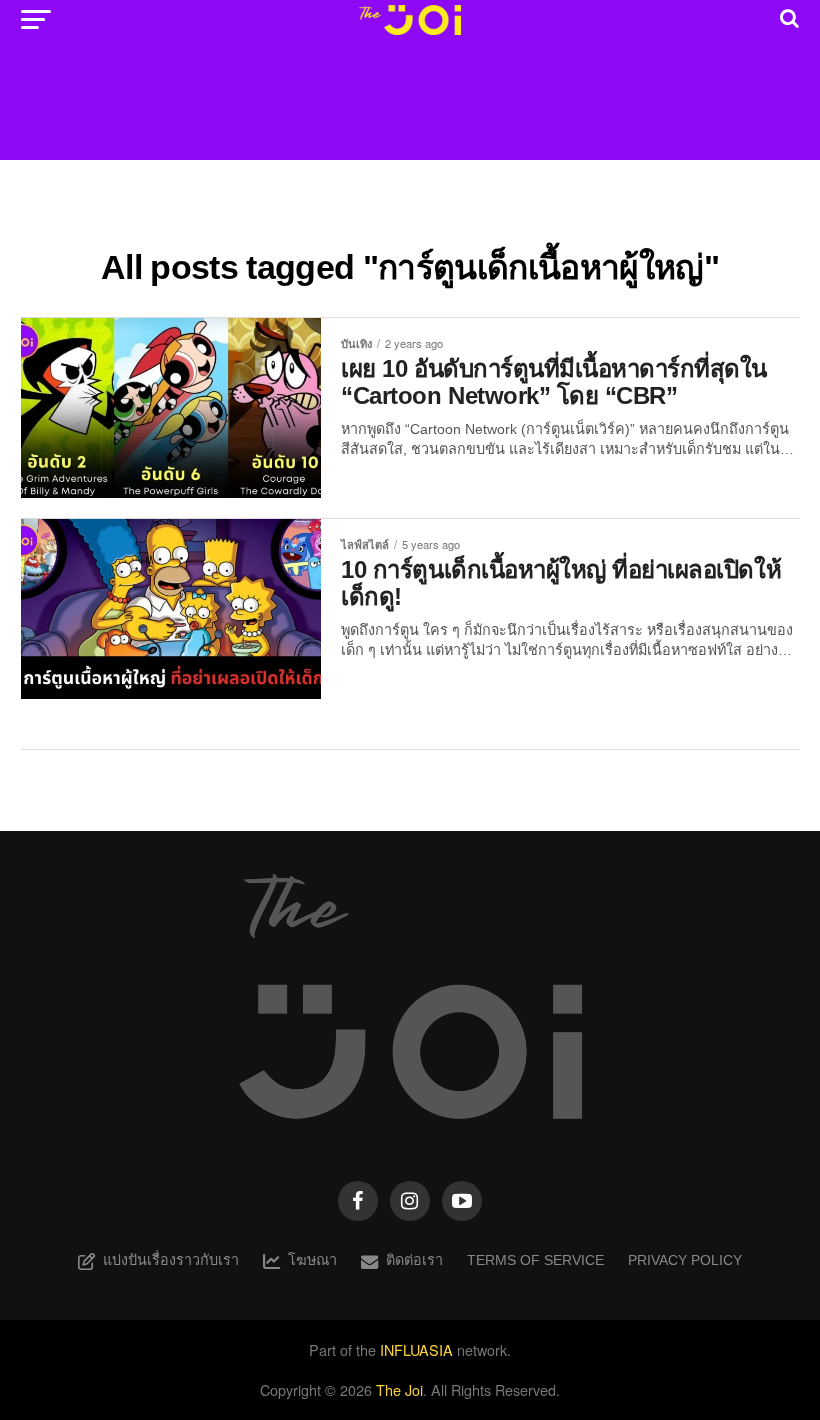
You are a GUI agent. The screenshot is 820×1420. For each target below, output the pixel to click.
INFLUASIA (416, 1349)
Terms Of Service (535, 1260)
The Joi (399, 1389)
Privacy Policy (685, 1260)
